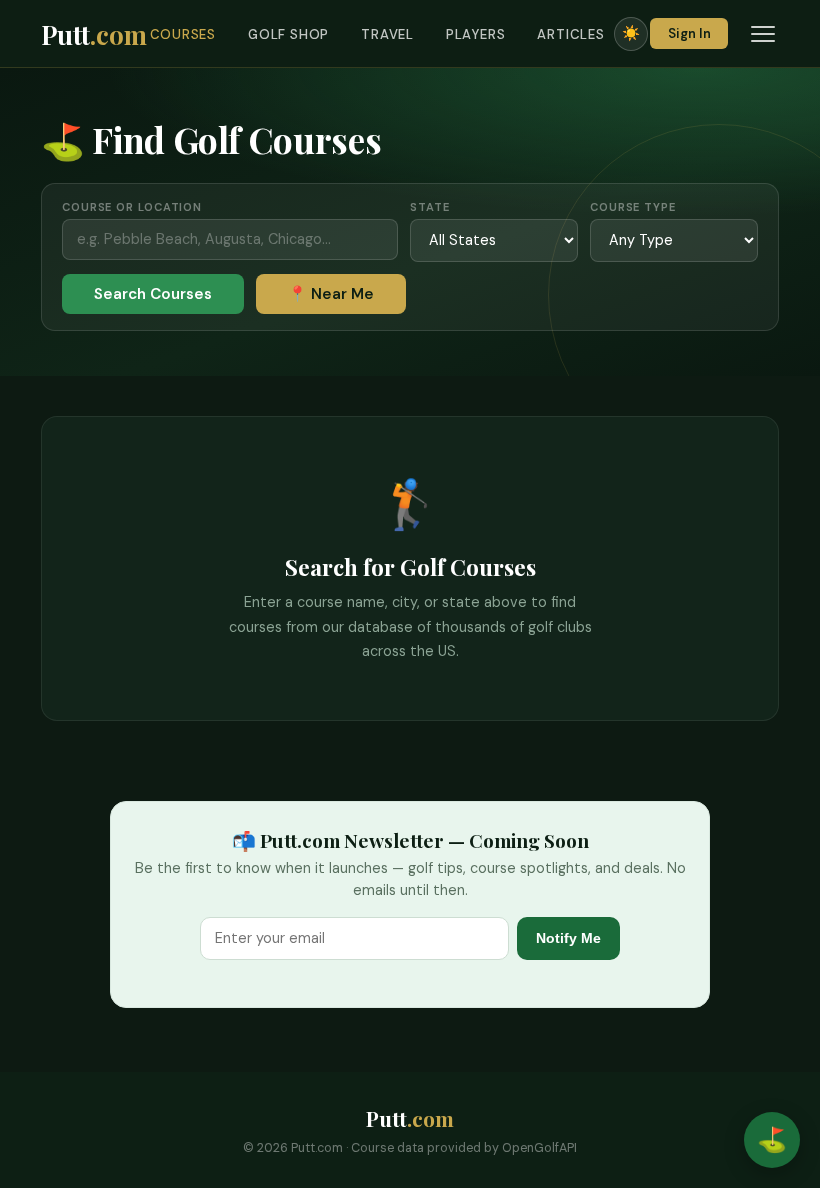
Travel (387, 34)
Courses (183, 34)
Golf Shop (288, 34)
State (429, 207)
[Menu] (763, 34)
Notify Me (568, 938)
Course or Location (132, 207)
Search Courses (153, 294)
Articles (570, 34)
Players (476, 34)
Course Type (633, 207)
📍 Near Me (331, 294)
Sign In (689, 33)
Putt (94, 34)
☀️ (631, 33)
